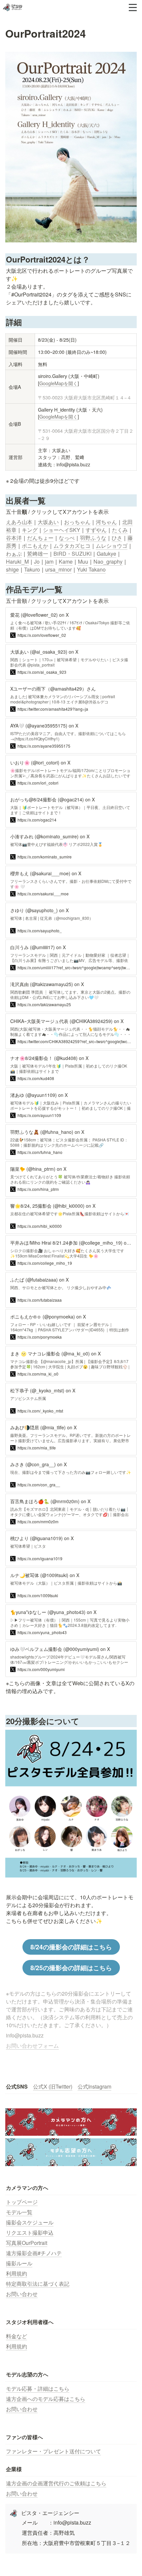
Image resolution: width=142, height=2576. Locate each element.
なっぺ (67, 538)
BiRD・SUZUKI (72, 554)
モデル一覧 (19, 2212)
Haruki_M (17, 561)
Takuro (32, 569)
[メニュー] (133, 8)
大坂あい (48, 522)
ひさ (117, 538)
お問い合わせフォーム (32, 2046)
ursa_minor (58, 569)
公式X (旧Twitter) (53, 2086)
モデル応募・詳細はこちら (38, 2389)
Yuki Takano (91, 569)
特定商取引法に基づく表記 (38, 2284)
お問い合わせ (22, 2294)
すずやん (96, 530)
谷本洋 (14, 538)
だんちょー (40, 538)
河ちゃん (106, 522)
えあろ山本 (19, 522)
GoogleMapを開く (58, 383)
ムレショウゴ (112, 546)
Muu (83, 561)
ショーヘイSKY (62, 530)
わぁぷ (14, 554)
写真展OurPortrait (27, 2243)
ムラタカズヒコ (72, 546)
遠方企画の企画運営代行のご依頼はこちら (56, 2483)
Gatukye (106, 554)
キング (30, 530)
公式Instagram (94, 2086)
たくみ (120, 530)
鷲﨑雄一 (38, 554)
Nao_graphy (108, 561)
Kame (66, 561)
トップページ (22, 2202)
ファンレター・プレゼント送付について (53, 2451)
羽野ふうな (93, 538)
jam (49, 561)
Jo (37, 561)
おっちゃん (77, 522)
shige (12, 569)
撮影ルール (19, 2263)
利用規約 (17, 2273)
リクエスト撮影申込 (30, 2233)
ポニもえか (35, 546)
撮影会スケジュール (30, 2222)
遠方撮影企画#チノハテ (34, 2253)
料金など (17, 2336)
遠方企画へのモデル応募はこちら (46, 2399)
